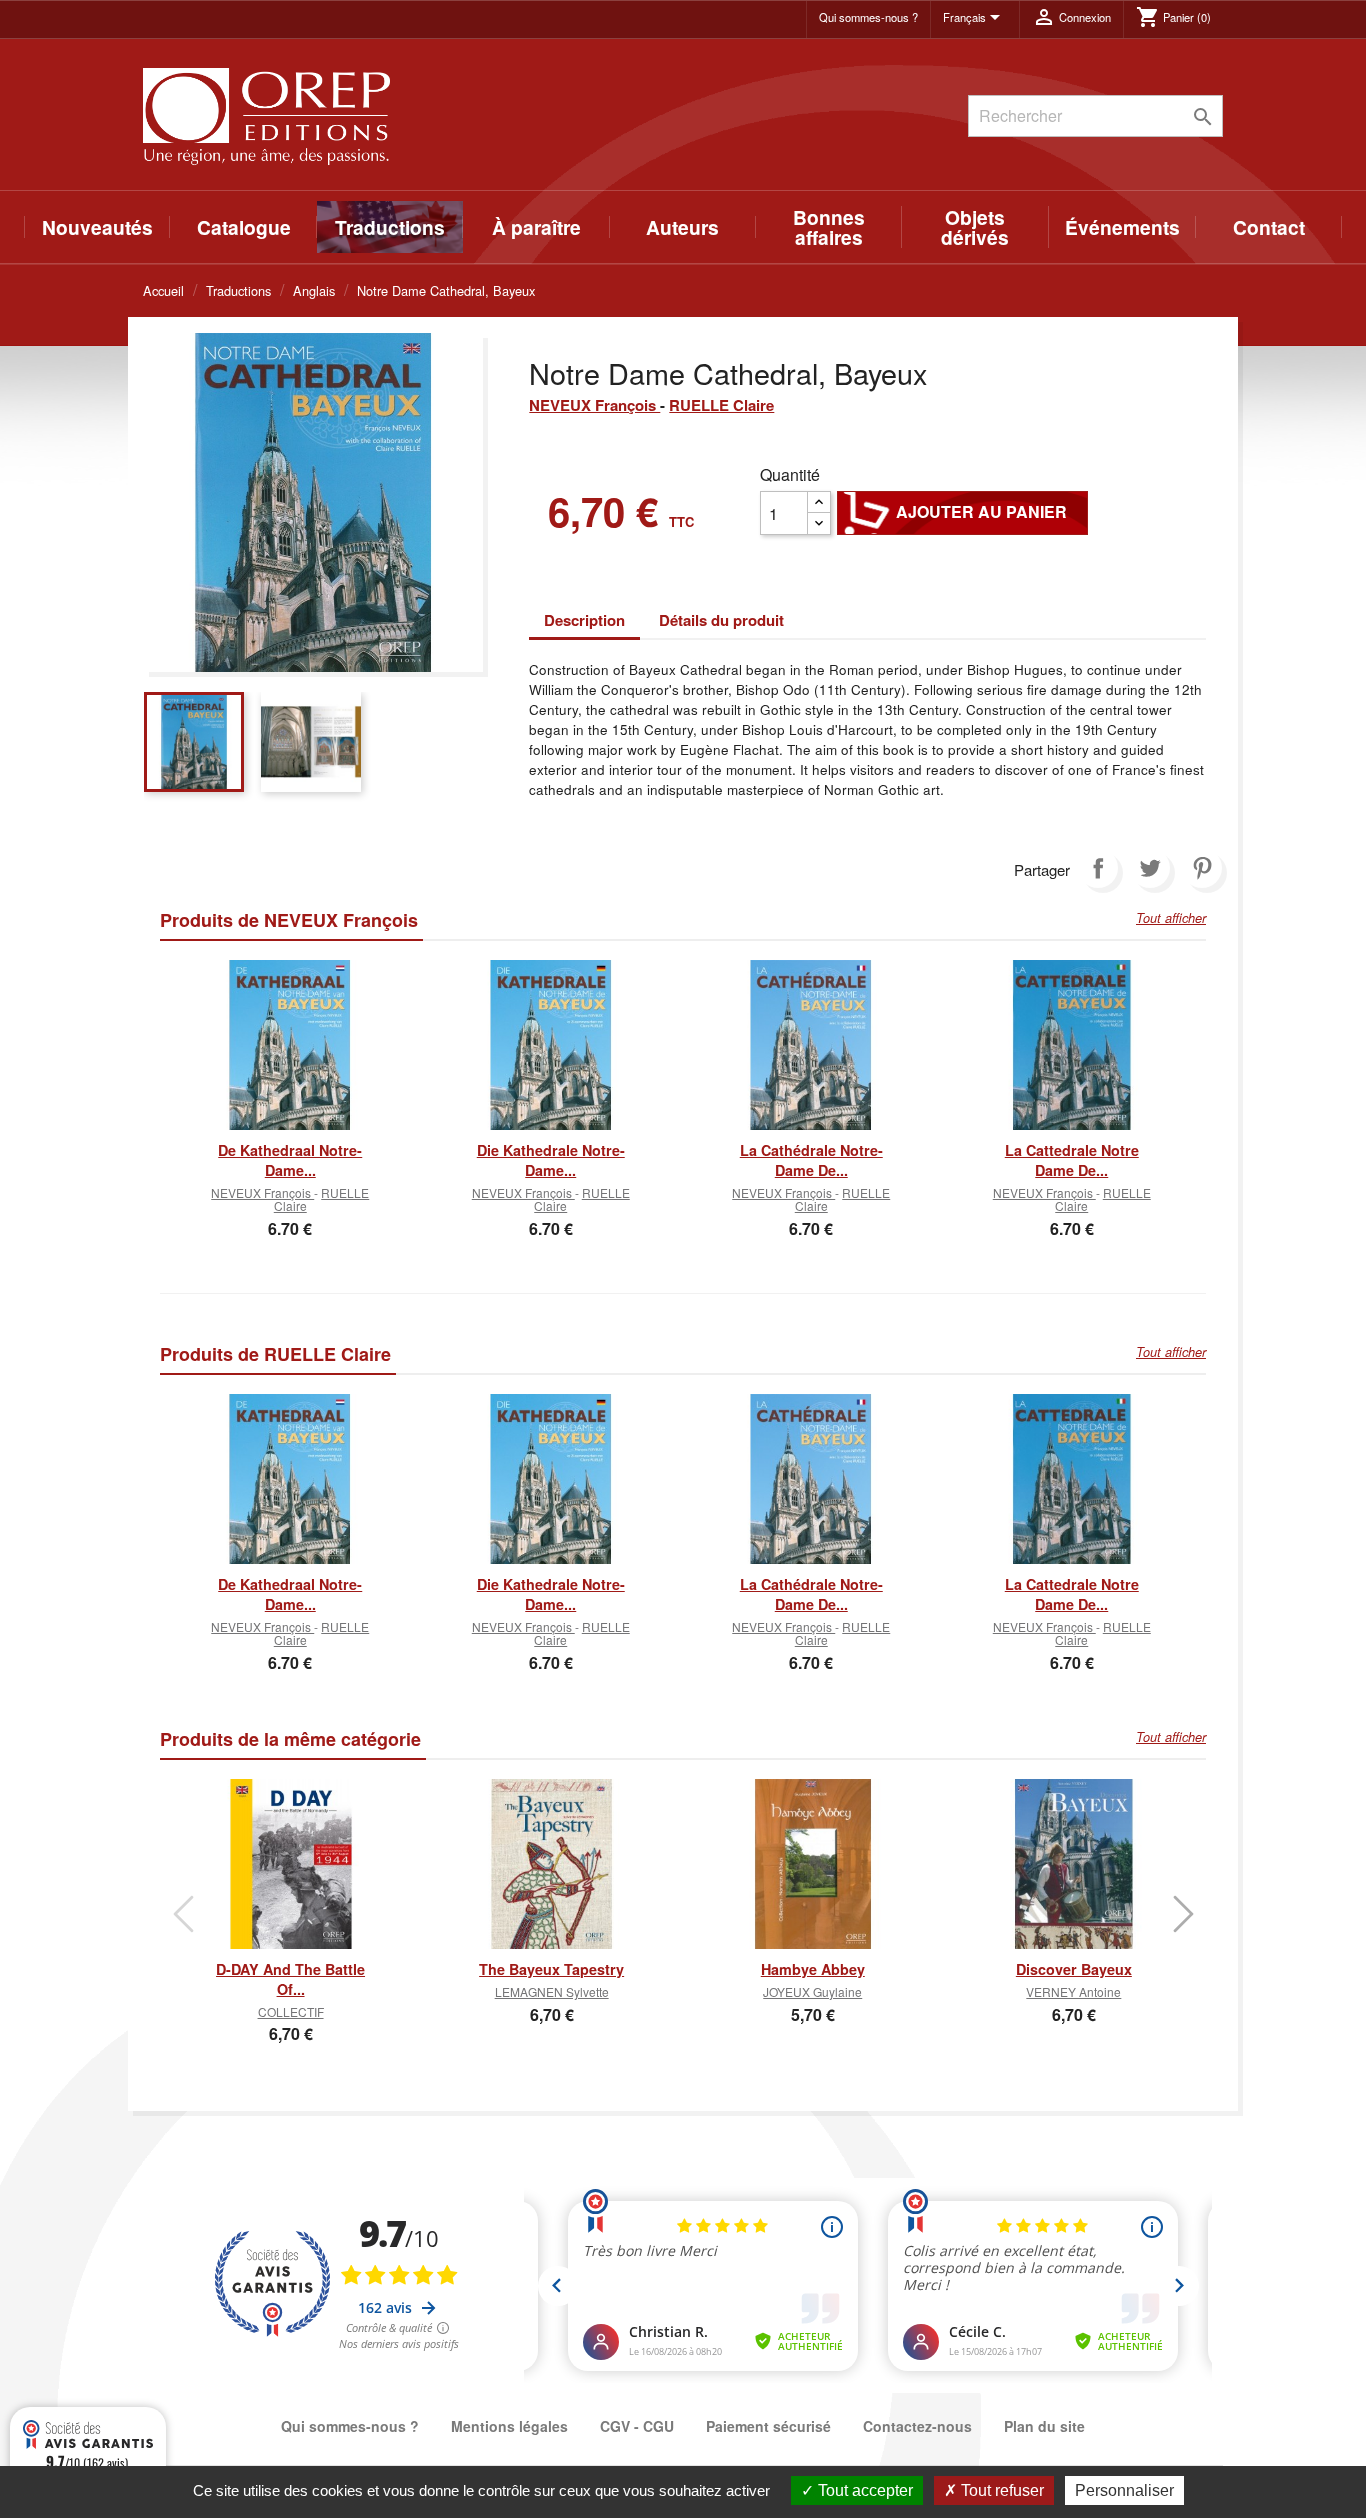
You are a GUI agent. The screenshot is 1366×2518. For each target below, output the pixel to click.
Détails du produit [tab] (721, 620)
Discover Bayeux (1074, 1969)
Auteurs (682, 227)
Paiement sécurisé (768, 2426)
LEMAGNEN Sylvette (552, 1991)
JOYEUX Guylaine (812, 1991)
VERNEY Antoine (1073, 1991)
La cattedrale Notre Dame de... (1072, 1160)
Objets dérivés (975, 227)
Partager (1098, 868)
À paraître (536, 227)
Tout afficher (1171, 918)
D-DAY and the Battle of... (290, 1979)
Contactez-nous (917, 2426)
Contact (1269, 227)
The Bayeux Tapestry (551, 1969)
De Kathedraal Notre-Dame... (290, 1160)
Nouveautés (97, 227)
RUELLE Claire (721, 405)
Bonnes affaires (829, 227)
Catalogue (244, 227)
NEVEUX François (594, 405)
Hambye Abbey (813, 1969)
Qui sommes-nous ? (868, 17)
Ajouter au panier (962, 512)
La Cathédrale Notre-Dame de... (811, 1160)
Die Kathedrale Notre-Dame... (551, 1160)
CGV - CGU (637, 2426)
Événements (1122, 227)
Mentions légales (509, 2426)
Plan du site (1044, 2426)
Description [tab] (584, 620)
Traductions (390, 227)
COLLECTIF (291, 2011)
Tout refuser (1000, 2490)
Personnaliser (1124, 2490)
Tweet (1150, 868)
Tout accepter (863, 2490)
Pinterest (1202, 868)
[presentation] (183, 1914)
